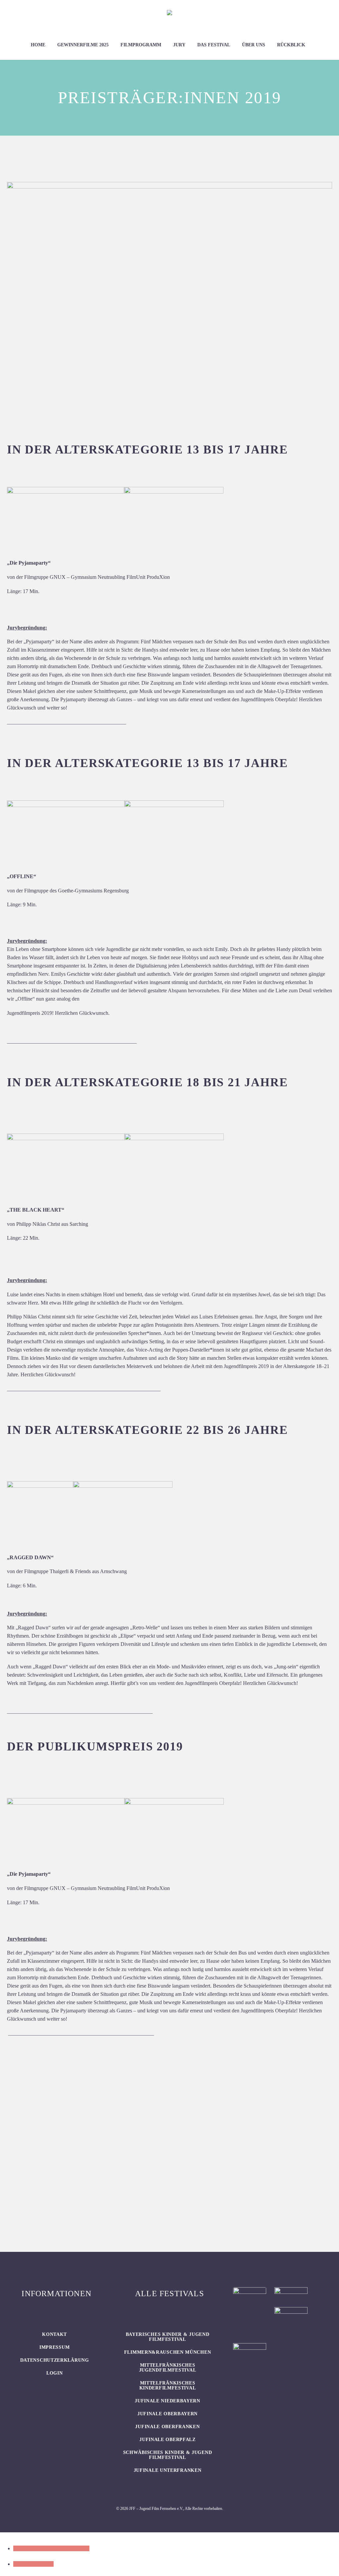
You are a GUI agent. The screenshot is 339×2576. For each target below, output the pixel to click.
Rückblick (291, 45)
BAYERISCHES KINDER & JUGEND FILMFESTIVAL (168, 2337)
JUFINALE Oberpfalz (168, 2440)
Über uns (254, 45)
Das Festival (214, 45)
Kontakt (54, 2334)
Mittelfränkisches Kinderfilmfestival (168, 2385)
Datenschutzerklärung (55, 2360)
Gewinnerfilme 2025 (83, 45)
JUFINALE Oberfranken (167, 2427)
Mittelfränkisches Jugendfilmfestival (168, 2368)
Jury (179, 45)
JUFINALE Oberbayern (168, 2414)
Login (55, 2373)
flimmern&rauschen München (168, 2352)
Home (38, 45)
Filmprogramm (141, 45)
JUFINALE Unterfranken (168, 2470)
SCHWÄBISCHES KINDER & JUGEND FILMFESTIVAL (168, 2455)
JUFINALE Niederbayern (168, 2401)
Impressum (54, 2347)
